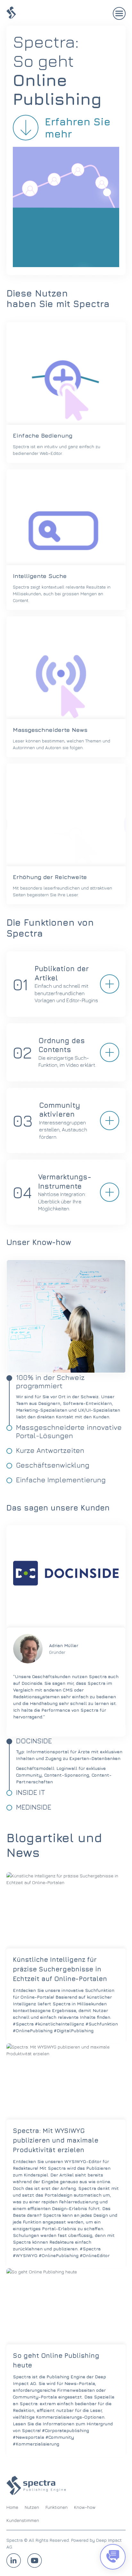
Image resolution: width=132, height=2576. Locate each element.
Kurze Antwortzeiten (50, 1450)
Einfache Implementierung (61, 1480)
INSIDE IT (31, 1792)
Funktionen (57, 2507)
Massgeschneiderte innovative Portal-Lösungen (69, 1431)
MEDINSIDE (34, 1807)
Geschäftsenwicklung (53, 1465)
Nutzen (32, 2507)
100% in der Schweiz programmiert (50, 1382)
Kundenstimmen (23, 2520)
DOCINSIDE (34, 1741)
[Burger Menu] (119, 13)
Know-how (85, 2507)
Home (12, 2507)
